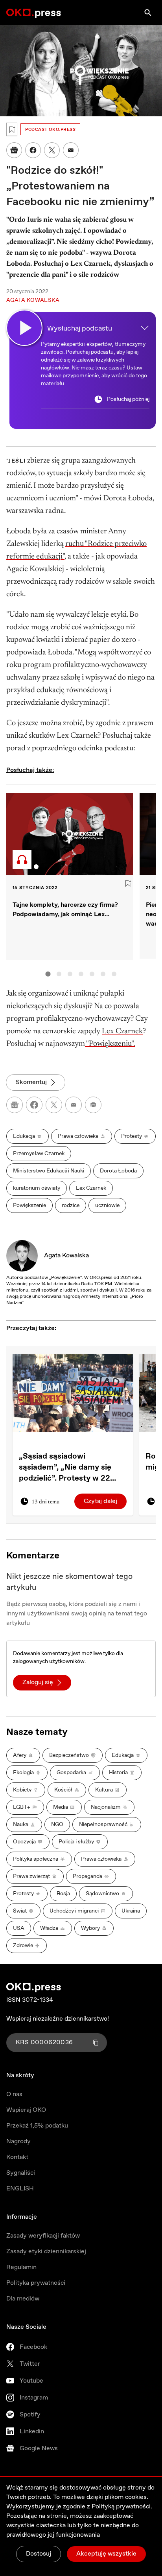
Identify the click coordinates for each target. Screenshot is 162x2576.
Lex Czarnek (122, 1031)
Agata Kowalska (66, 1256)
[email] (74, 1105)
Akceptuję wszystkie (106, 2554)
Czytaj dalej (100, 1501)
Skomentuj (31, 1082)
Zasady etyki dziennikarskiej (46, 2252)
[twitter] (54, 1105)
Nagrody (18, 2141)
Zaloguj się (38, 1682)
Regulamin (21, 2267)
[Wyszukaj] (148, 13)
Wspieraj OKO (26, 2110)
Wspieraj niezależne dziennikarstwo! (58, 2019)
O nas (14, 2094)
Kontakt (17, 2157)
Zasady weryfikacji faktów (43, 2236)
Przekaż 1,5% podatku (37, 2126)
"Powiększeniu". (110, 1044)
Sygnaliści (21, 2173)
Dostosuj (39, 2554)
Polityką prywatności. (122, 2507)
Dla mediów (23, 2299)
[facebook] (34, 1105)
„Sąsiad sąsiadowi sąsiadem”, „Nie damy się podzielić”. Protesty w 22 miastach (65, 1468)
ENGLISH (20, 2189)
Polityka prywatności (36, 2283)
